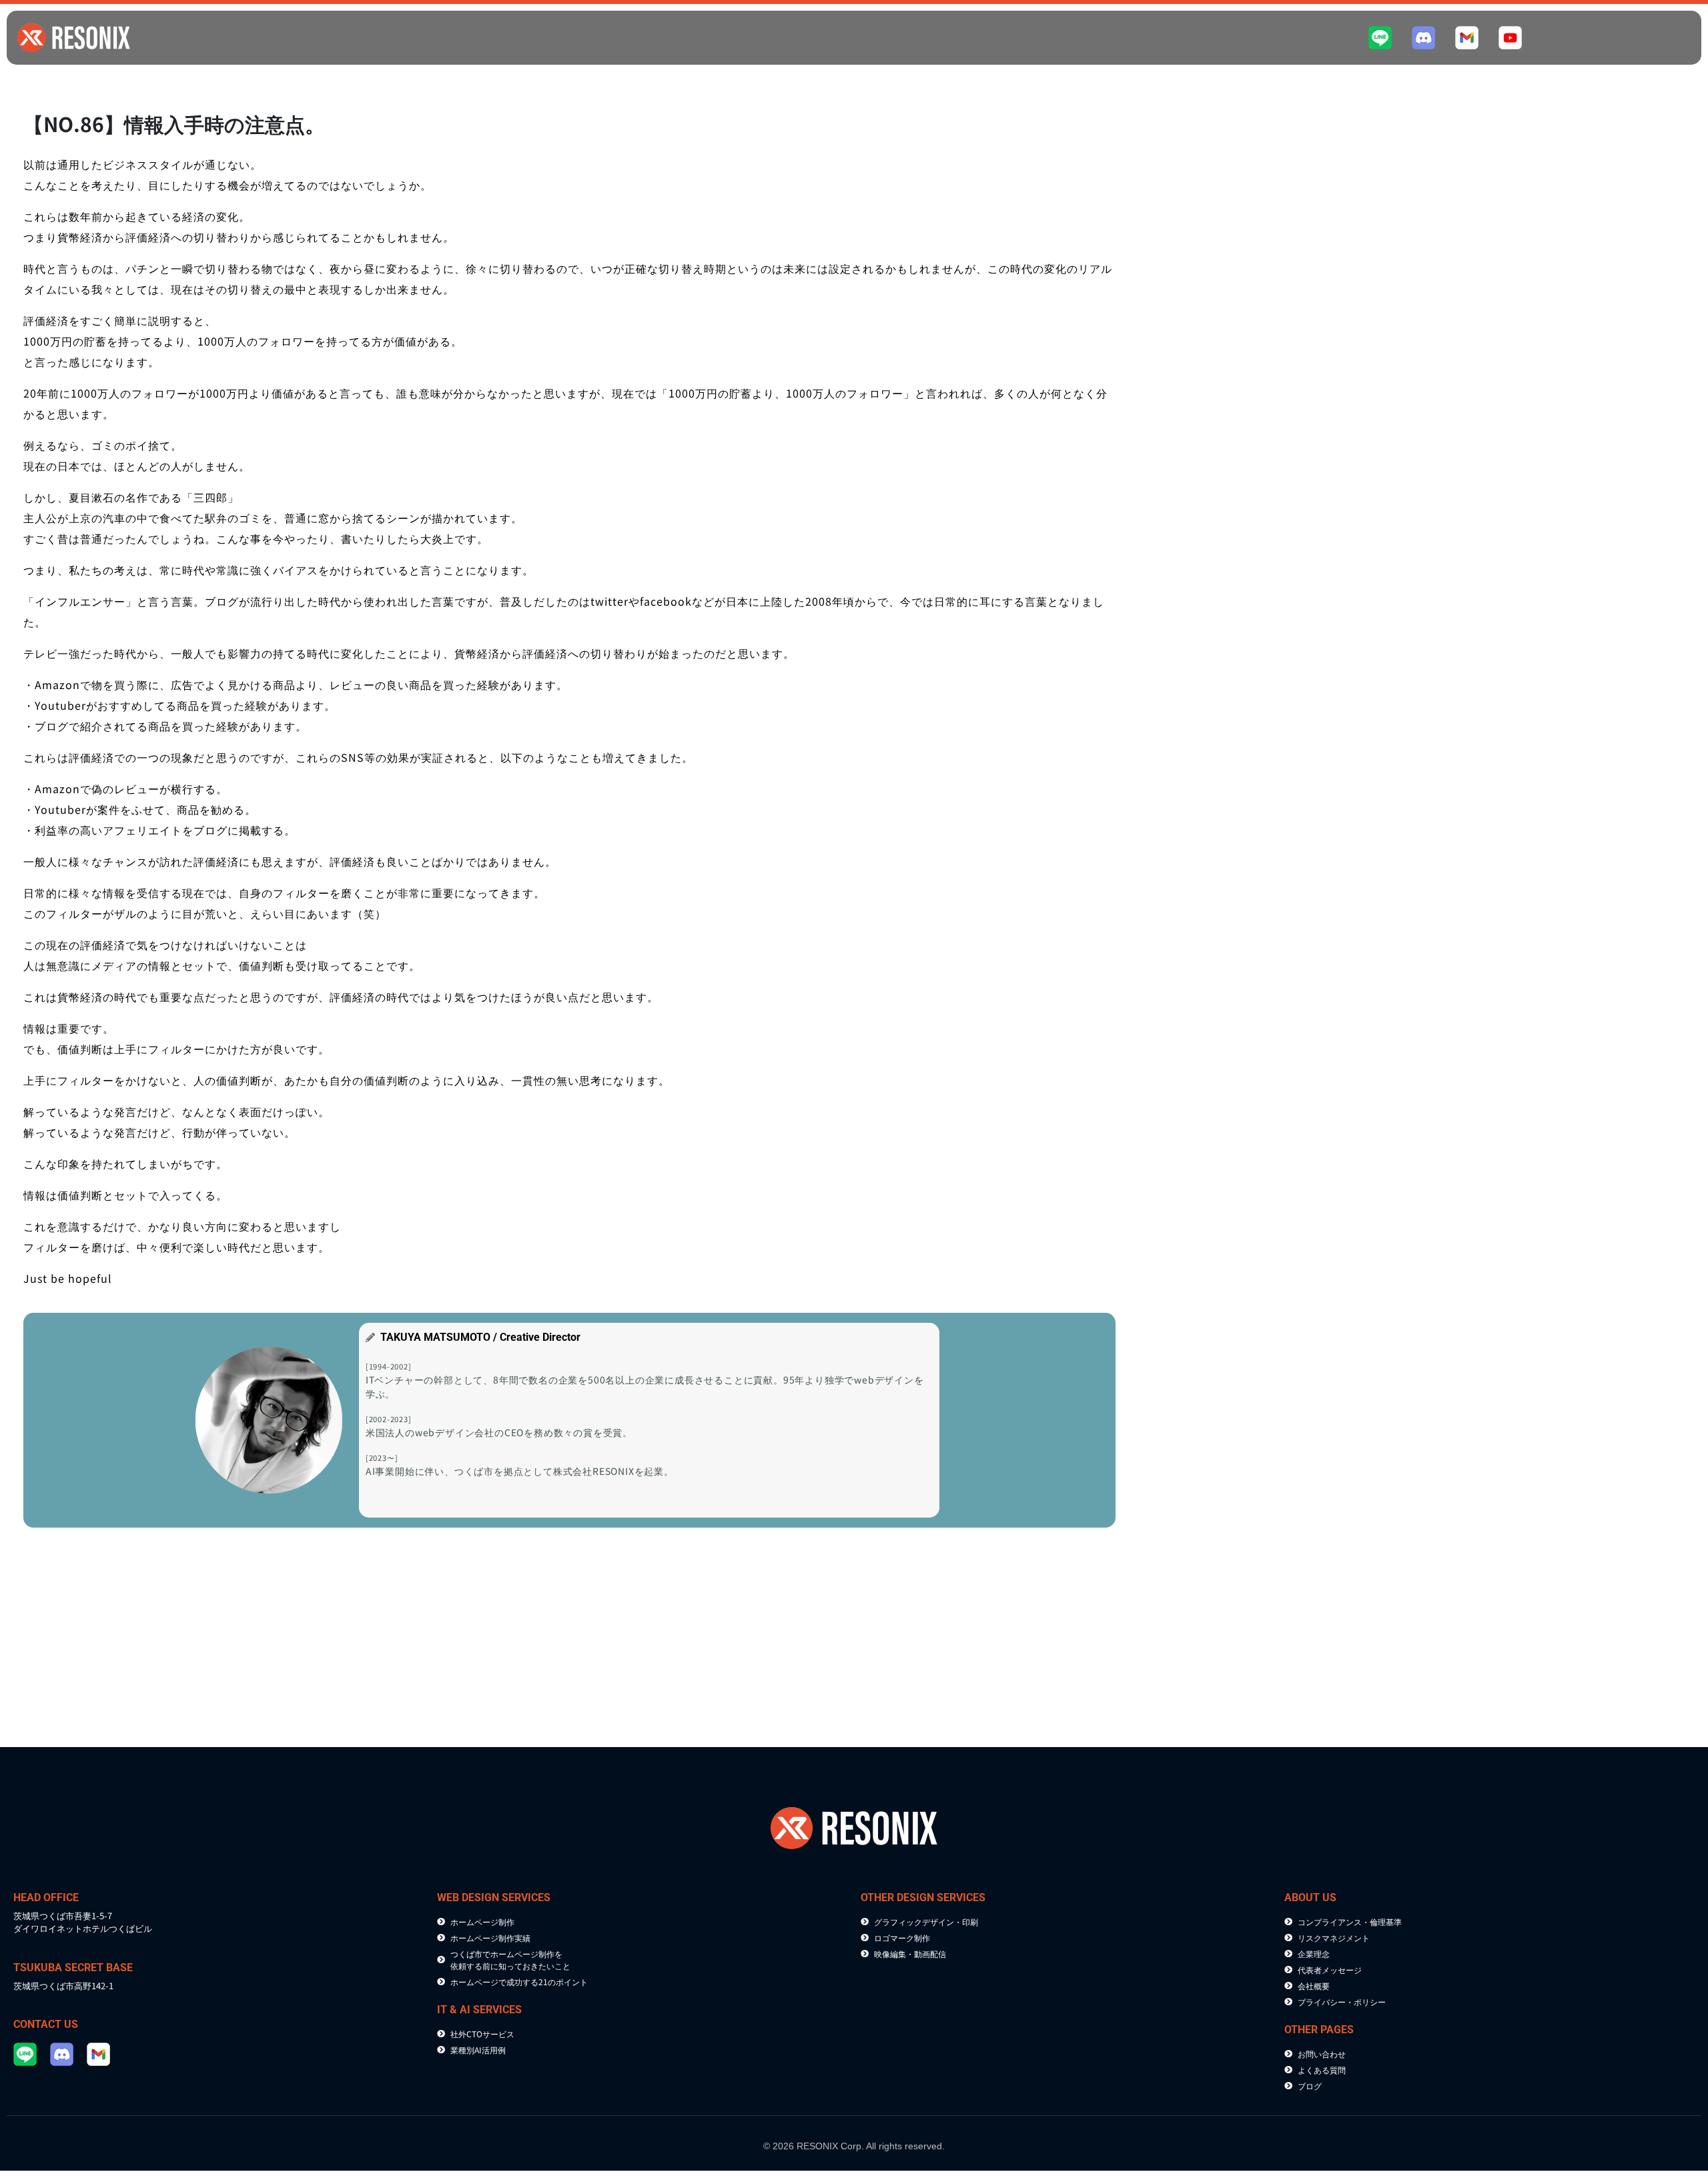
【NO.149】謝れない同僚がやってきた (1519, 299)
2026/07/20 (1472, 288)
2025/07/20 (1472, 1689)
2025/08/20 (1190, 1689)
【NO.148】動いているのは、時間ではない (1244, 536)
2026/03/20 (1472, 750)
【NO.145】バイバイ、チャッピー (1511, 761)
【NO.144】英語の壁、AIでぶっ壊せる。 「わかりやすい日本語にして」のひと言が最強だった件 (1281, 993)
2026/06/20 (1190, 525)
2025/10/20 (1190, 1452)
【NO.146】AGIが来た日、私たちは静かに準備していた (1267, 761)
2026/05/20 (1472, 525)
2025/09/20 (1472, 1452)
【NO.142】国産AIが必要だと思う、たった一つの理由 (1264, 1225)
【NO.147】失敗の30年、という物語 (1516, 536)
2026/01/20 (1472, 977)
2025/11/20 (1472, 1214)
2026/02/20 (1190, 977)
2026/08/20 (1190, 288)
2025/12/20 (1190, 1214)
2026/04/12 (1190, 750)
